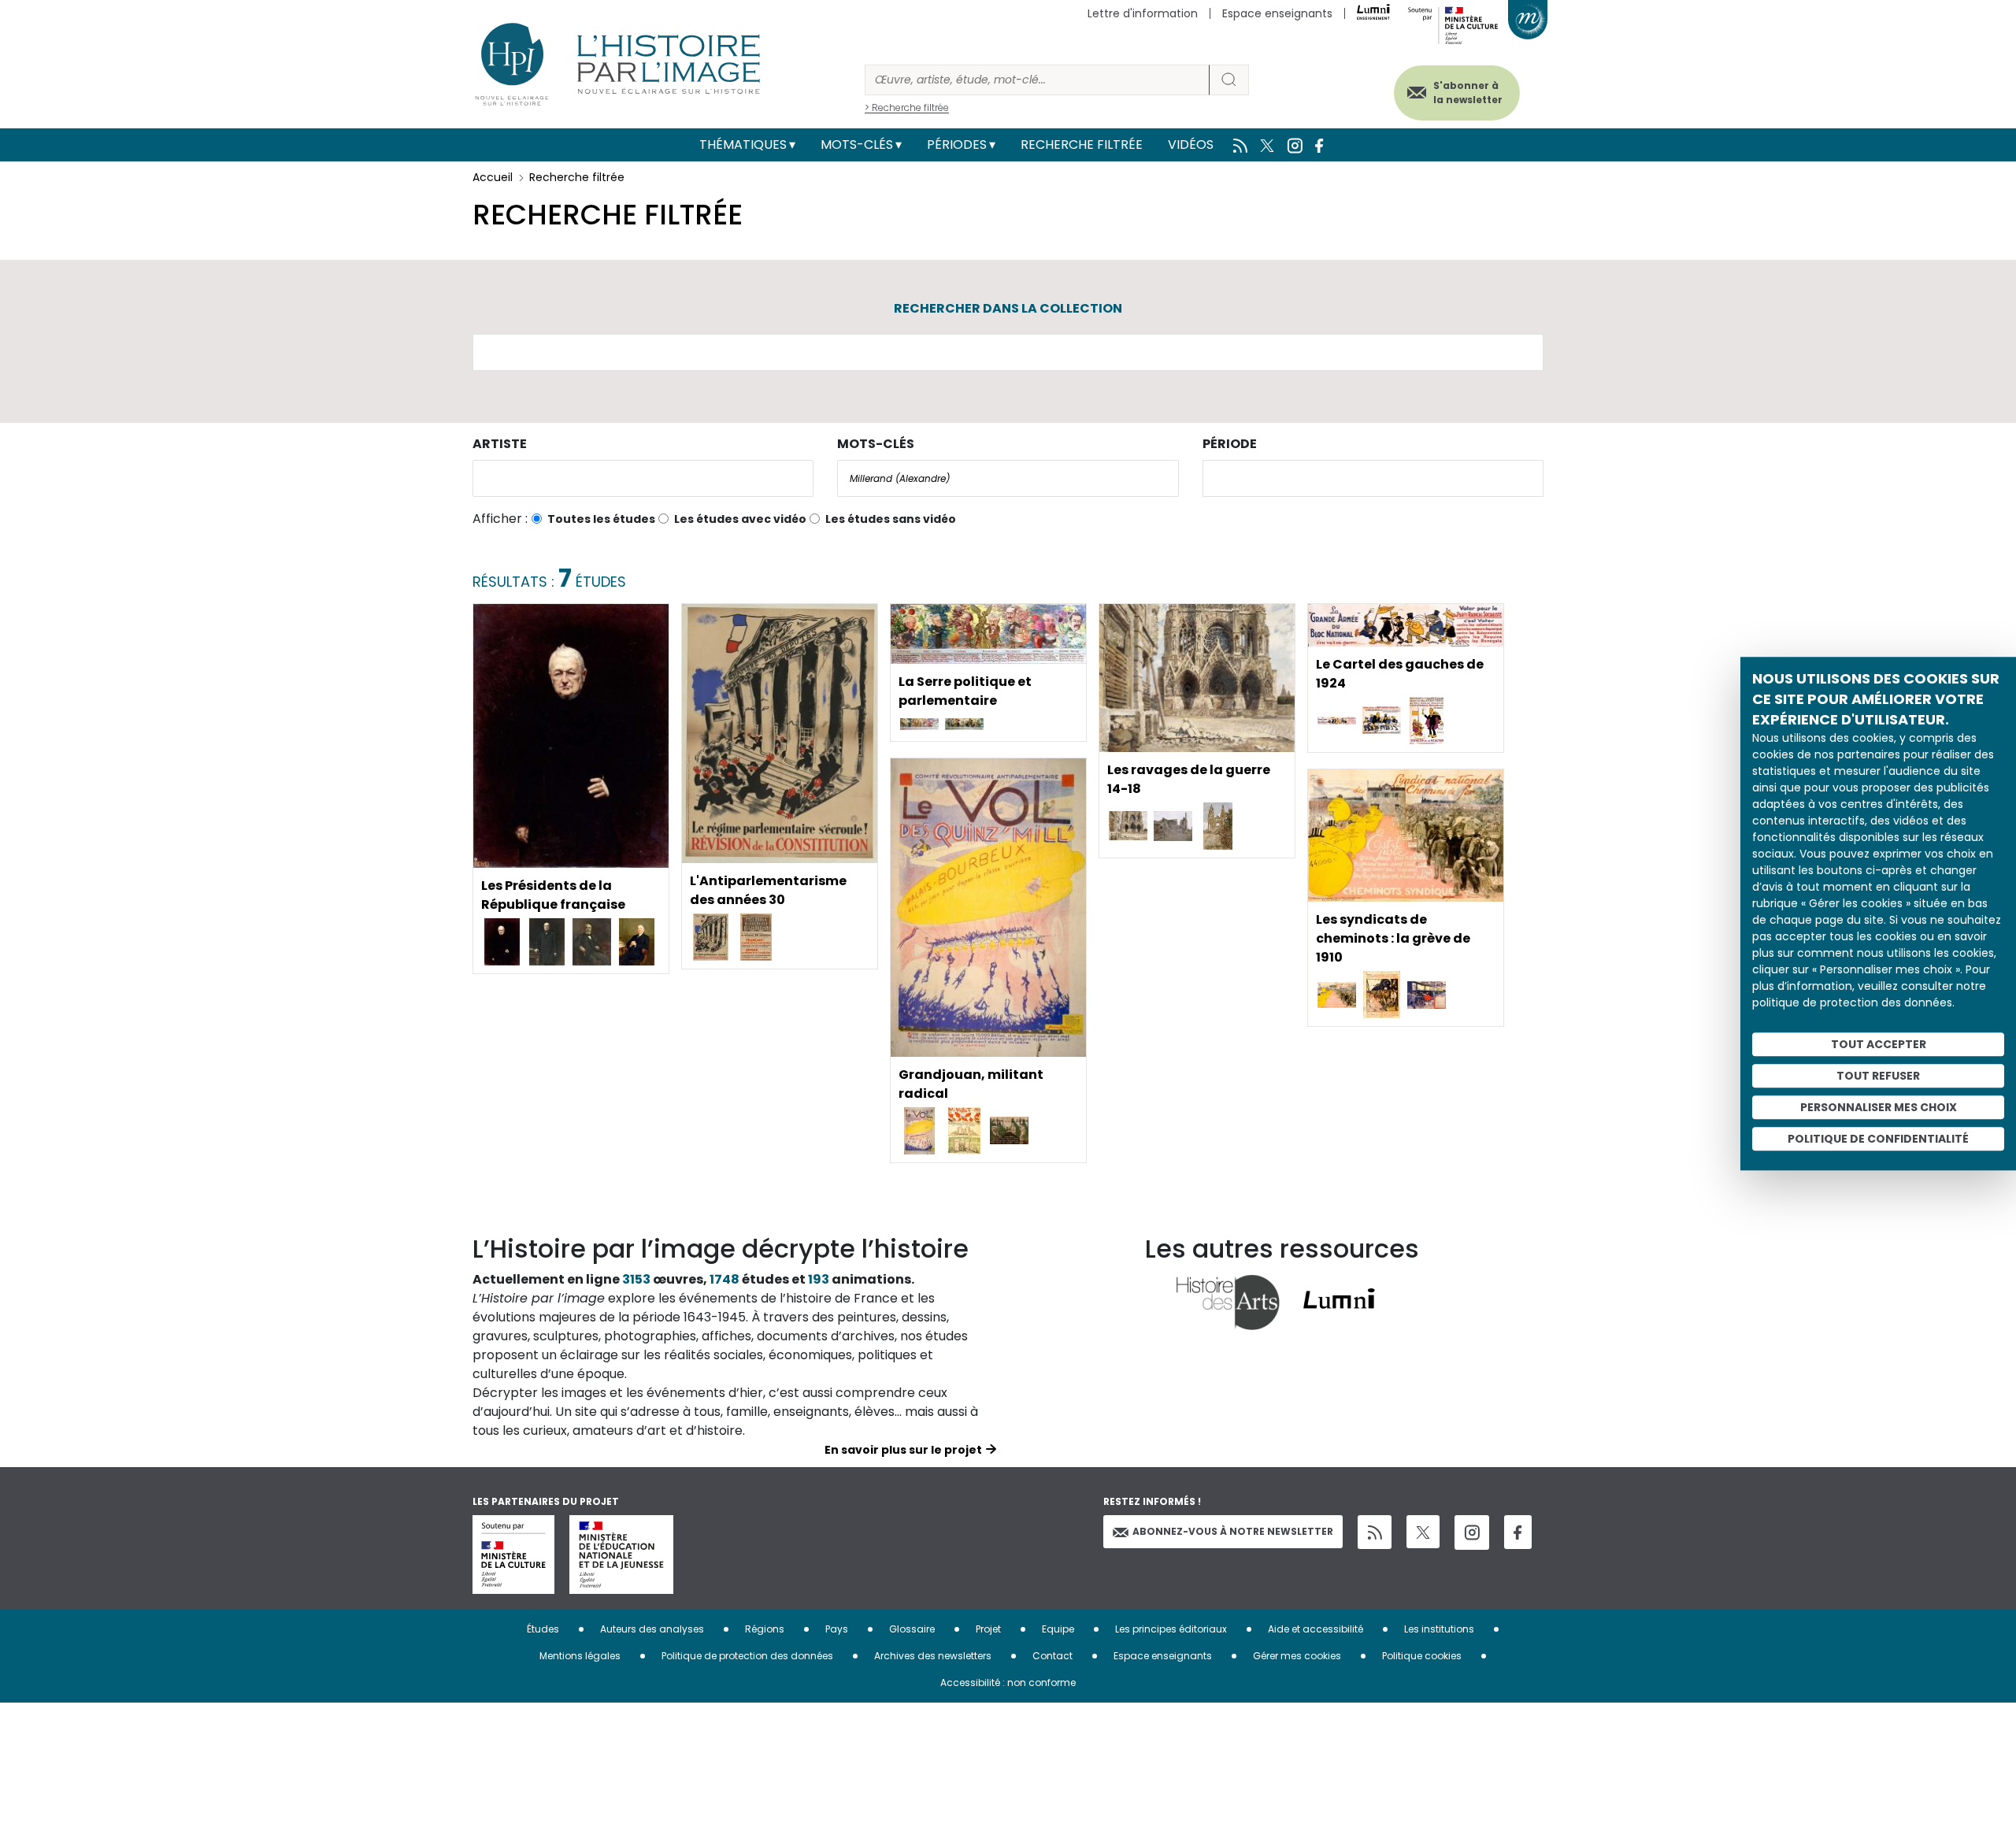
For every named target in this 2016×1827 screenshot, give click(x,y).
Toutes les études (601, 519)
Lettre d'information (1143, 13)
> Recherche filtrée (907, 107)
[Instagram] (1472, 1532)
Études (543, 1629)
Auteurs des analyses (652, 1629)
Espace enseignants (1277, 13)
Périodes (957, 145)
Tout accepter (1879, 1044)
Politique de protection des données (747, 1656)
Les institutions (1439, 1629)
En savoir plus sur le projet (903, 1450)
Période (1230, 444)
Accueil (493, 177)
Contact (1052, 1656)
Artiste (500, 444)
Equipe (1058, 1629)
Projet (988, 1629)
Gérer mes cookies (1297, 1656)
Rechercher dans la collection (1008, 308)
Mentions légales (580, 1656)
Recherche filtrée (1082, 145)
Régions (765, 1629)
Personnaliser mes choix (1879, 1107)
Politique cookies (1422, 1656)
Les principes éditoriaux (1171, 1629)
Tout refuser (1878, 1076)
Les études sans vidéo (891, 519)
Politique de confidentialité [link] (1878, 1139)
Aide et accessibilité (1316, 1629)
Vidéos (1191, 145)
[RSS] (1375, 1532)
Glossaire (912, 1629)
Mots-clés (857, 145)
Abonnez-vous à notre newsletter (1233, 1531)
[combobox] (643, 478)
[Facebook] (1518, 1532)
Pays (837, 1629)
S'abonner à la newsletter (1468, 93)
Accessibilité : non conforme (1008, 1682)
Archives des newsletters (933, 1656)
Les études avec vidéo (740, 519)
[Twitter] (1423, 1532)
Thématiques (743, 145)
